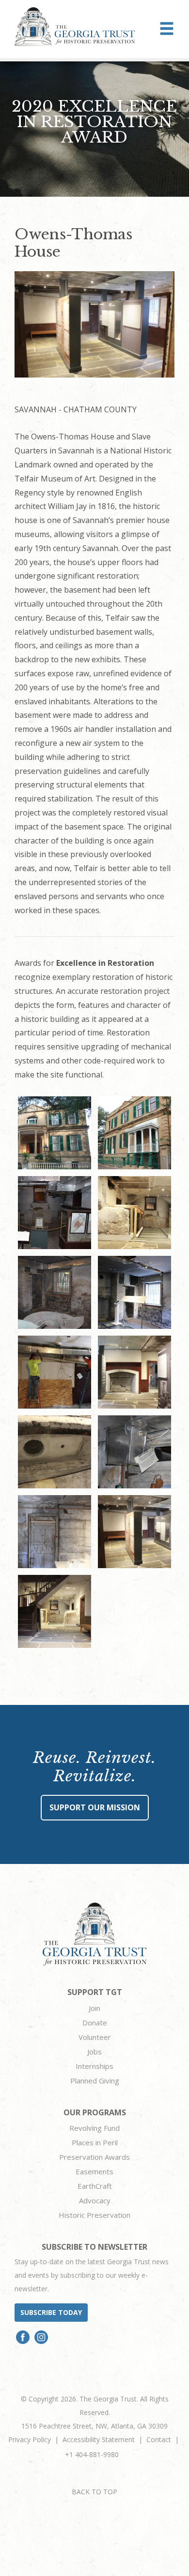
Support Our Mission (95, 1807)
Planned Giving (95, 2081)
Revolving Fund (94, 2128)
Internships (94, 2066)
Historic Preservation (94, 2215)
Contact (159, 2439)
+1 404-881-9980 (92, 2454)
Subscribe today (51, 2312)
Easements (94, 2171)
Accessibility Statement (99, 2439)
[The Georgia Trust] (75, 27)
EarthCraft (95, 2186)
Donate (95, 2023)
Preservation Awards (94, 2157)
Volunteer (95, 2037)
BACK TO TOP (94, 2492)
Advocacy (95, 2200)
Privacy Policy (30, 2439)
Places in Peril (95, 2142)
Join (94, 2008)
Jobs (94, 2052)
